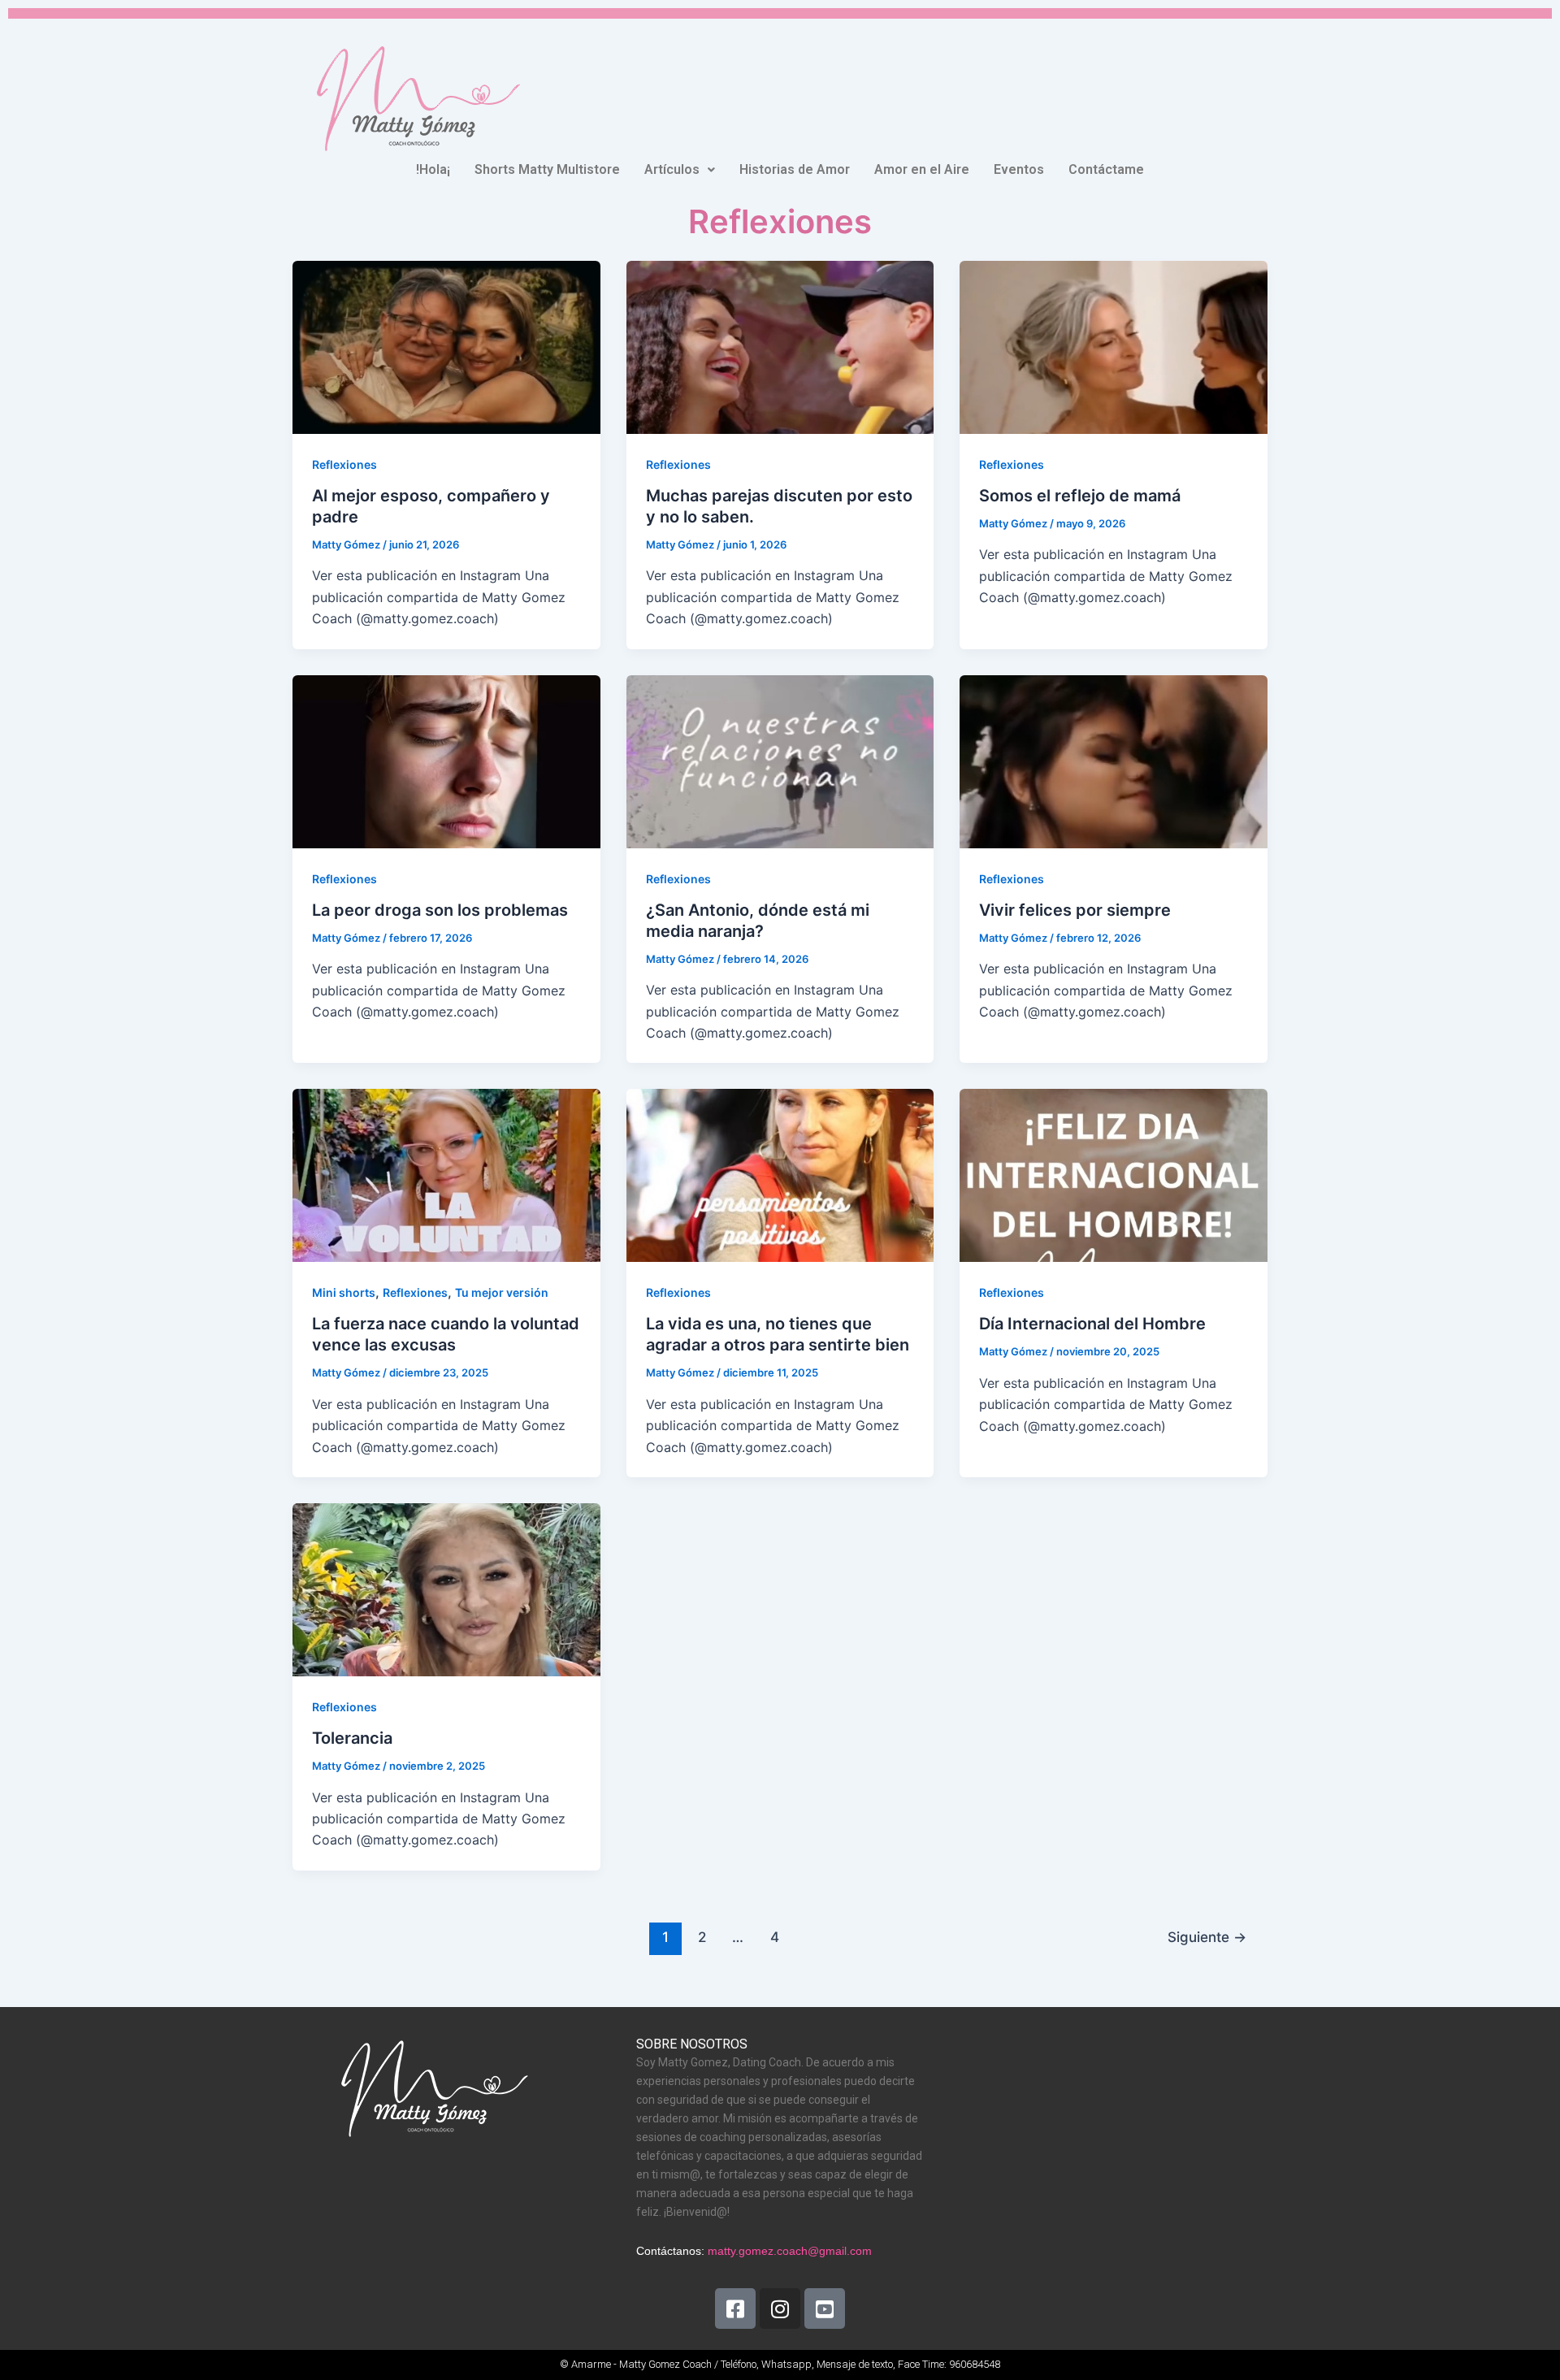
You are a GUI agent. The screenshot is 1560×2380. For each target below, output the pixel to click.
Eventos (1019, 169)
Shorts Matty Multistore (547, 169)
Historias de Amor (795, 169)
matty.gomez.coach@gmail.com (790, 2251)
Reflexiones (344, 464)
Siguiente (1207, 1937)
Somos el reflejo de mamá (1080, 496)
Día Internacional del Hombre (1092, 1324)
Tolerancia (352, 1738)
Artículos (672, 169)
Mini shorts (344, 1292)
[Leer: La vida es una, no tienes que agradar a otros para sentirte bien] (780, 1174)
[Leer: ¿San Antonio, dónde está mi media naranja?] (780, 760)
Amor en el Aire (922, 169)
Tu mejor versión (502, 1292)
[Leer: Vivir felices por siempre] (1114, 760)
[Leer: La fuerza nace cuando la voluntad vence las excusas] (446, 1174)
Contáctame (1106, 169)
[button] (680, 170)
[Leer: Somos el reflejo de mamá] (1114, 346)
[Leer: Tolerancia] (446, 1589)
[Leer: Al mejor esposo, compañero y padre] (446, 346)
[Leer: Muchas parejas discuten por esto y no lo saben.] (780, 346)
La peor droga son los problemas (440, 910)
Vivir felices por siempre (1075, 910)
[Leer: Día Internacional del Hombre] (1114, 1174)
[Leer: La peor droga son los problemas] (446, 760)
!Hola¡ (433, 169)
